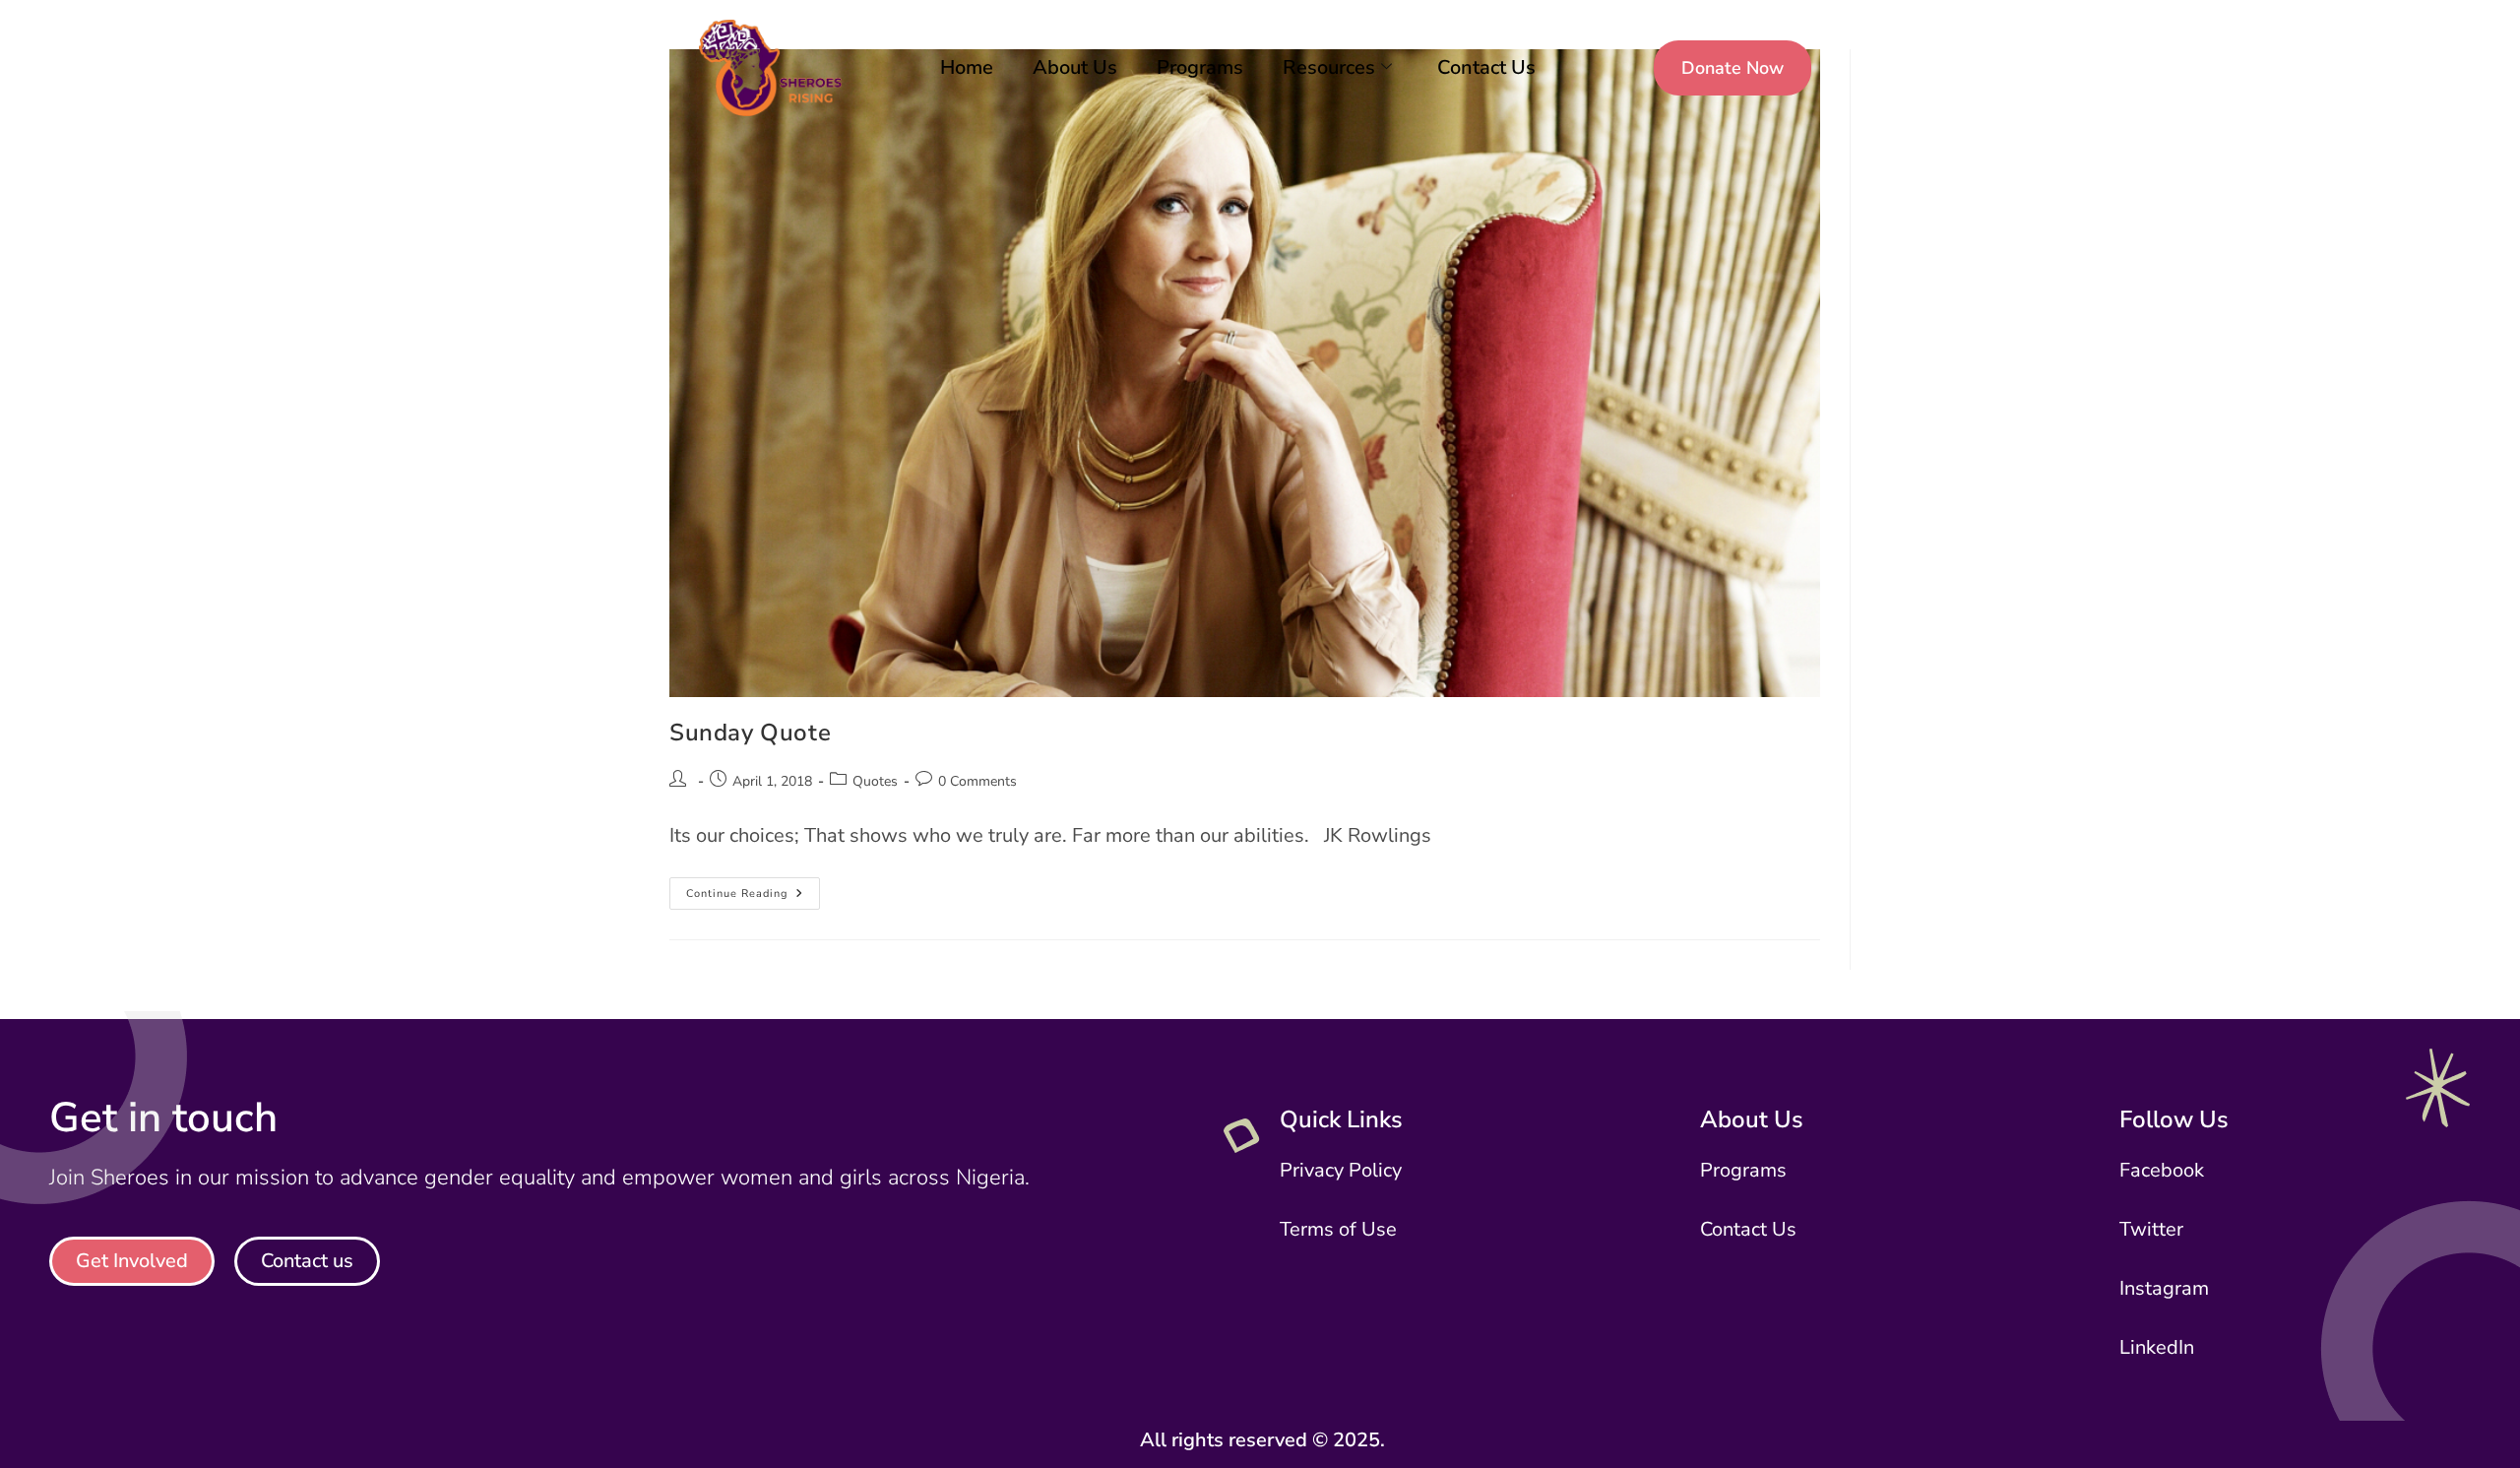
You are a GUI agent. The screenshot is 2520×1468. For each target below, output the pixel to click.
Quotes (875, 781)
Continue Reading (753, 889)
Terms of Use (1338, 1229)
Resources (1329, 67)
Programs (1200, 67)
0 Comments (977, 781)
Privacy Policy (1341, 1170)
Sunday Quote (750, 733)
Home (967, 67)
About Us (1075, 67)
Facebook (2162, 1170)
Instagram (2164, 1288)
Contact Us (1486, 67)
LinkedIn (2157, 1347)
